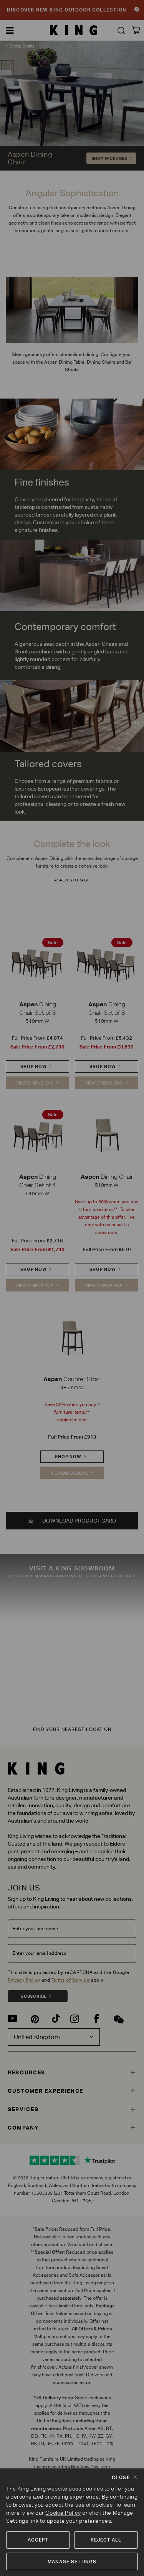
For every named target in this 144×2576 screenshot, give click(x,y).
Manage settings (72, 2562)
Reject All (106, 2540)
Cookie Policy (63, 2513)
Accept (38, 2540)
